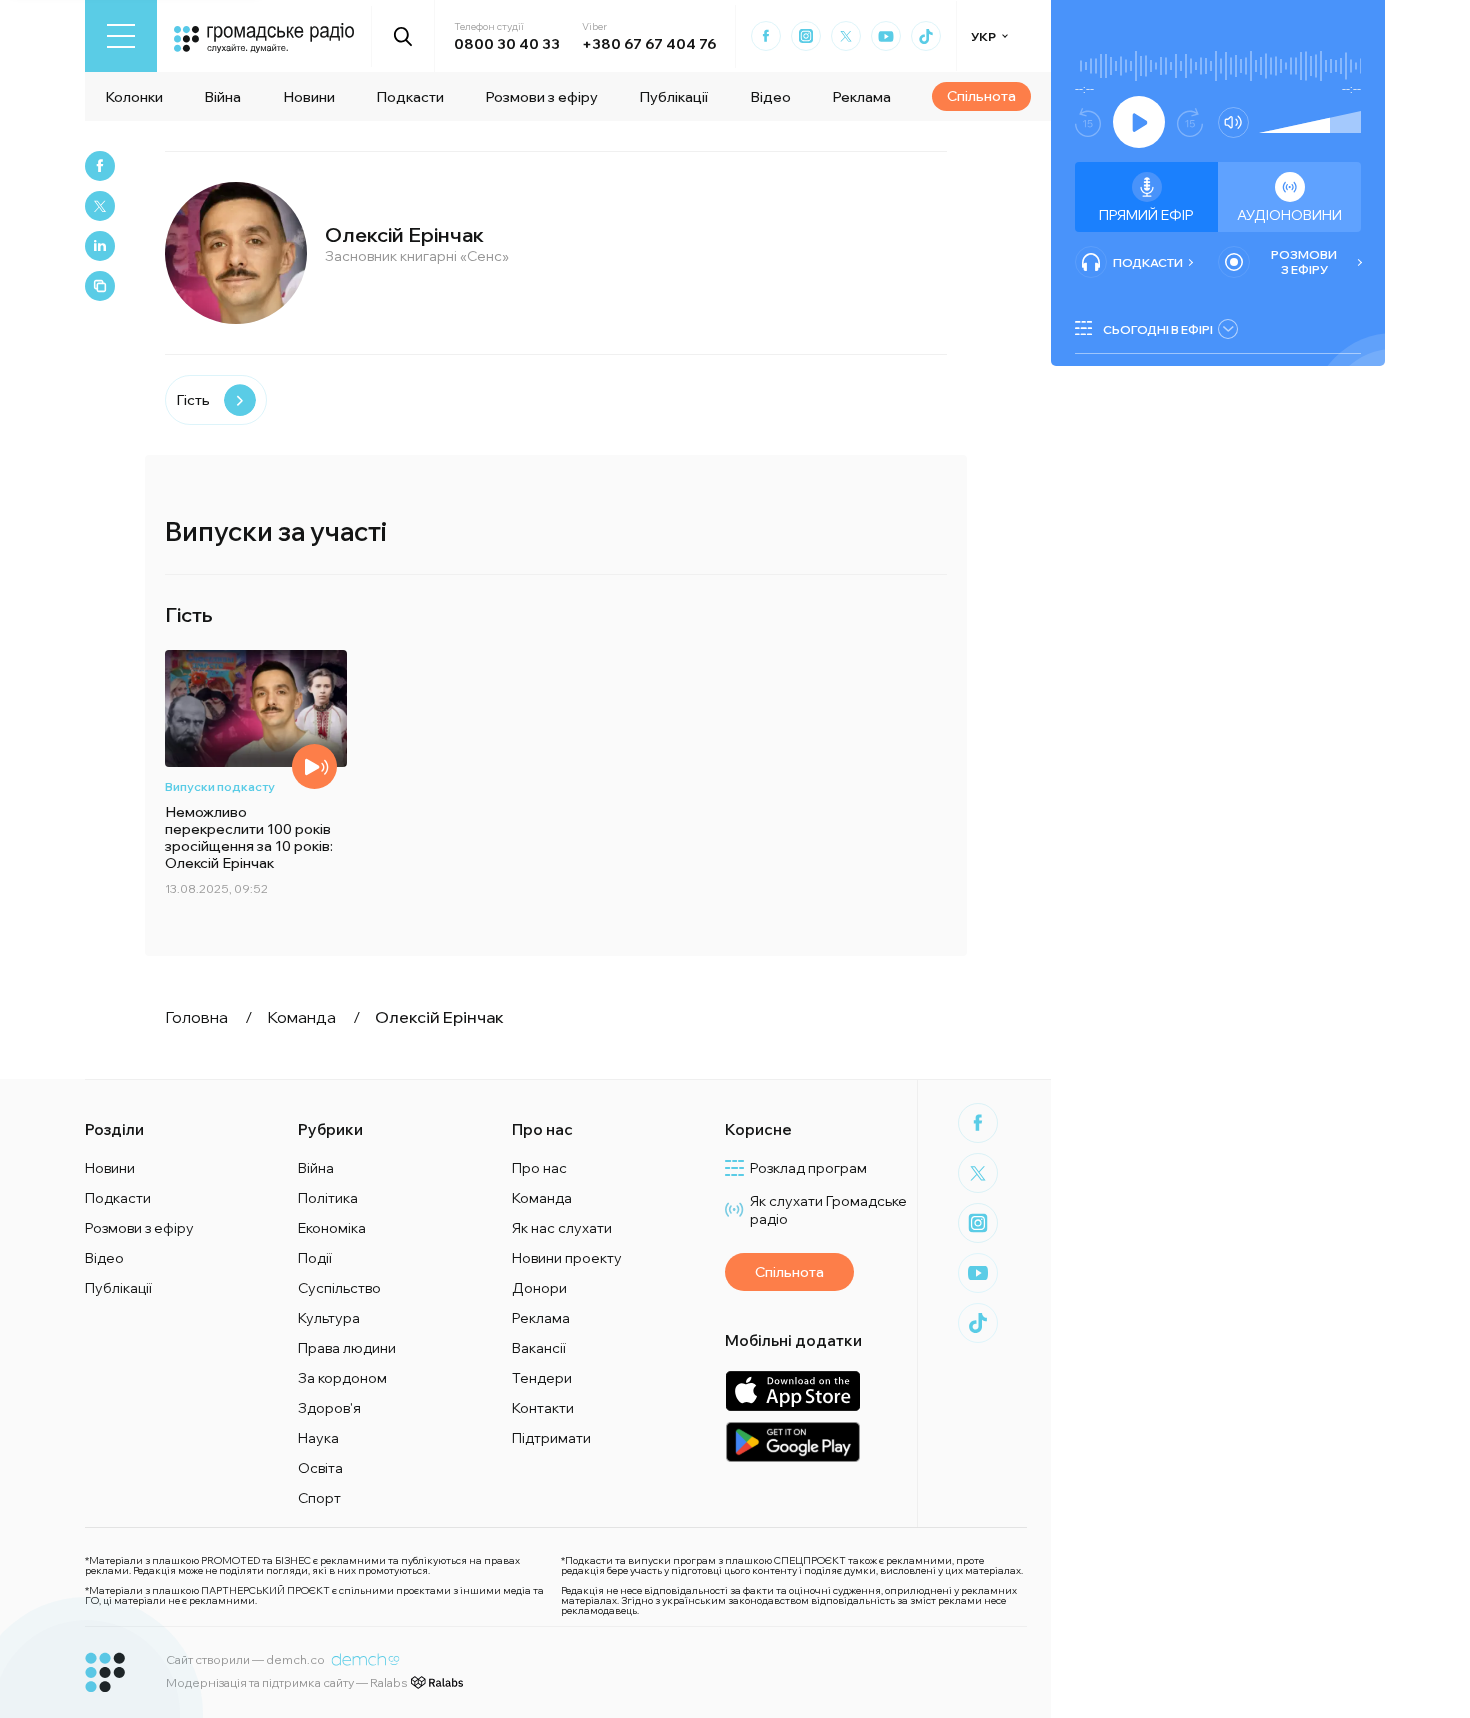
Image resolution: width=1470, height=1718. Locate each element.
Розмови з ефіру (541, 97)
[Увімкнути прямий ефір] (1139, 122)
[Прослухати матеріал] (314, 766)
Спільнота (981, 96)
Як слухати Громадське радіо (828, 1210)
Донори (539, 1288)
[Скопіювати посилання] (100, 286)
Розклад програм (808, 1168)
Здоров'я (329, 1408)
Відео (770, 97)
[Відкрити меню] (121, 36)
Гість (193, 400)
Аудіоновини (1289, 215)
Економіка (332, 1228)
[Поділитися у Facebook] (100, 166)
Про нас (539, 1168)
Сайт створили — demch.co (245, 1659)
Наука (318, 1438)
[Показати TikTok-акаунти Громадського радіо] (926, 36)
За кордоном (342, 1378)
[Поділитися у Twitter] (100, 206)
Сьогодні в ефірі (1158, 329)
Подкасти (410, 97)
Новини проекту (567, 1258)
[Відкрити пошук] (403, 36)
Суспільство (339, 1288)
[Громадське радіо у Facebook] (766, 36)
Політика (328, 1198)
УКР (983, 36)
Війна (222, 97)
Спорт (319, 1498)
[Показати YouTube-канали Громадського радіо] (886, 36)
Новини (309, 97)
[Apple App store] (792, 1390)
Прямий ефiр (1146, 215)
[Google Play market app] (792, 1441)
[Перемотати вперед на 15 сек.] (1190, 122)
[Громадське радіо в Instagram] (806, 36)
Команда (542, 1198)
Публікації (673, 97)
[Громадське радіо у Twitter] (846, 36)
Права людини (347, 1348)
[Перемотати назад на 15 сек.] (1088, 122)
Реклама (861, 97)
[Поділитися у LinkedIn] (100, 246)
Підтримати (551, 1438)
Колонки (134, 97)
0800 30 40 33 (507, 44)
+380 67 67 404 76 (649, 44)
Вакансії (539, 1348)
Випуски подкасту (220, 786)
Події (315, 1258)
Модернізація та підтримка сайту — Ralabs (286, 1682)
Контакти (543, 1408)
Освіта (320, 1468)
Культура (329, 1318)
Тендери (542, 1378)
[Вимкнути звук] (1233, 122)
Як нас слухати (562, 1228)
